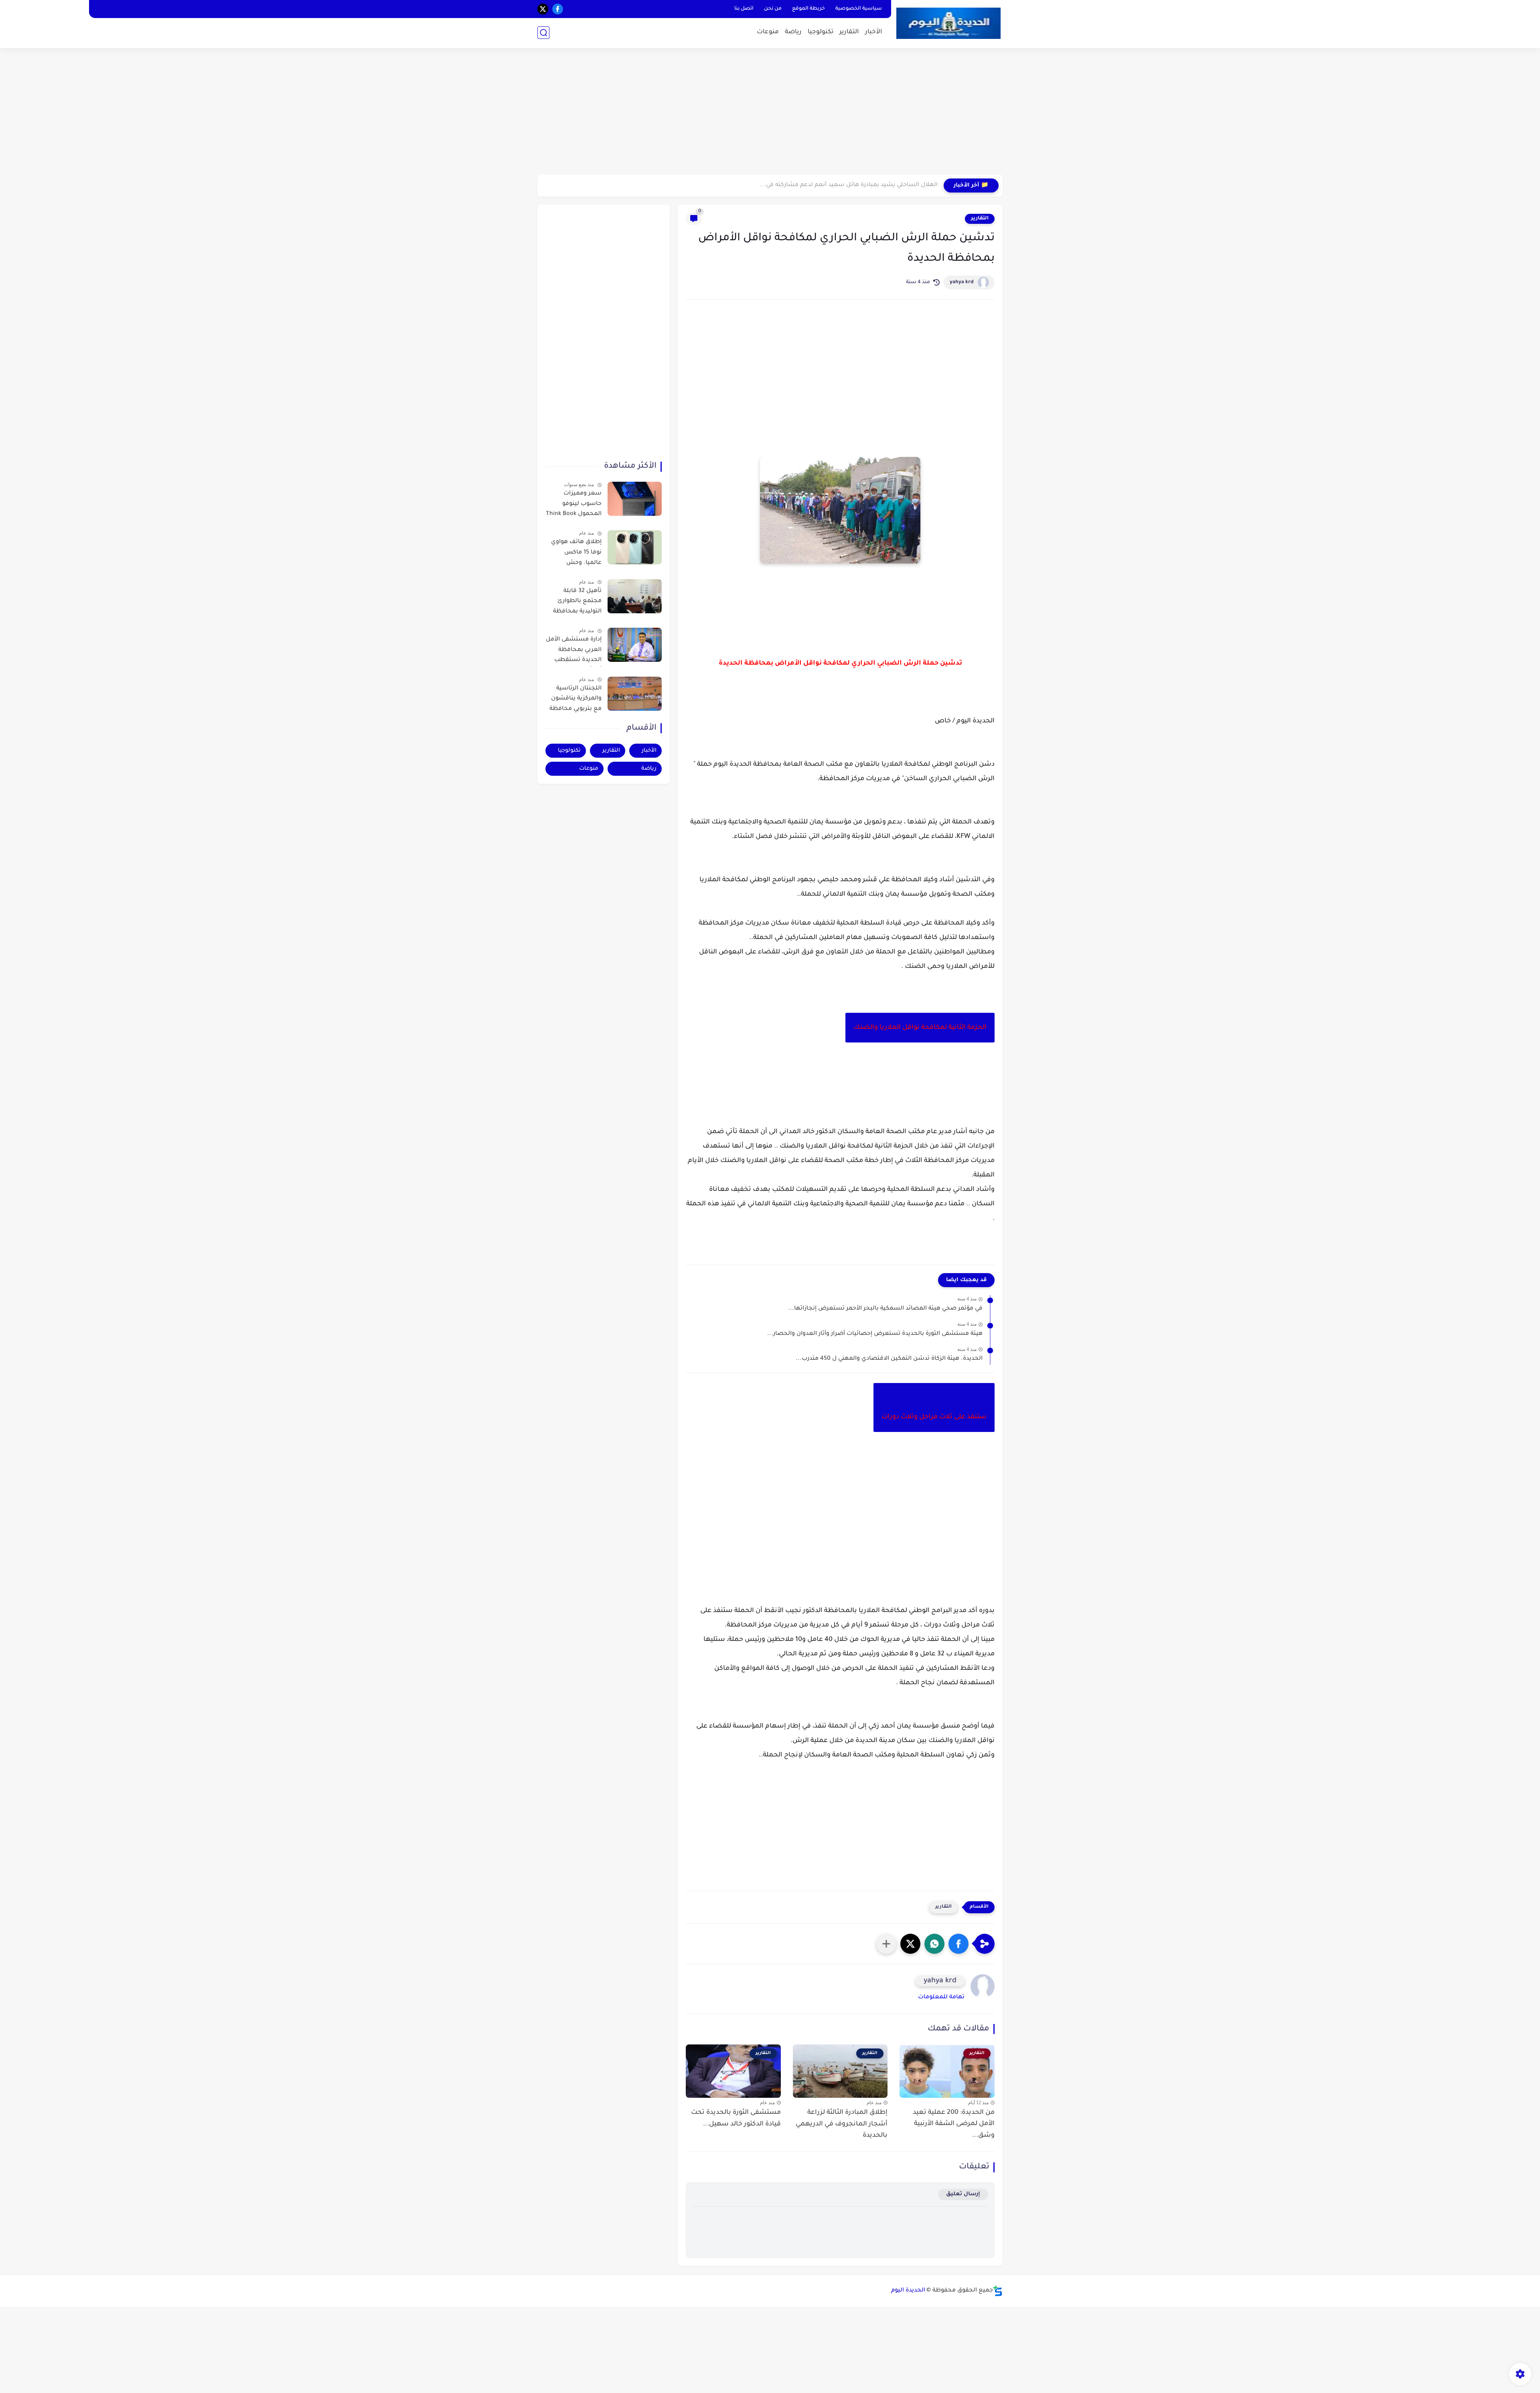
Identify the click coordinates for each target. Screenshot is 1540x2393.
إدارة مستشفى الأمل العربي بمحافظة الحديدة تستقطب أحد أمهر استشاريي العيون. (574, 651)
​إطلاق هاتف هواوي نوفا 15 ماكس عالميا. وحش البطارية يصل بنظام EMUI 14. (575, 554)
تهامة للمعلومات (941, 1998)
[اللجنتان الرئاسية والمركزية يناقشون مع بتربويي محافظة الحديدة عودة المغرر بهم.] (635, 694)
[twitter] (543, 9)
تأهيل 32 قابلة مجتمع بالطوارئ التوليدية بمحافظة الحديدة (577, 603)
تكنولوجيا (821, 32)
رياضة (793, 32)
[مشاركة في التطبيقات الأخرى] (886, 1944)
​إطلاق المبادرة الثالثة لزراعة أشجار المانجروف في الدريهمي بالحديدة (842, 2124)
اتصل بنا (744, 9)
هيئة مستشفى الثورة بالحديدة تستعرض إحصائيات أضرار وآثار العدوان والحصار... (875, 1334)
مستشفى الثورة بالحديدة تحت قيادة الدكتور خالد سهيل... (736, 2118)
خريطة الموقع (808, 9)
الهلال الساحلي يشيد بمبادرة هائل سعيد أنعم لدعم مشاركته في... (849, 185)
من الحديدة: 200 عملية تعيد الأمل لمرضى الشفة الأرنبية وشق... (954, 2124)
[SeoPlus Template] (998, 2291)
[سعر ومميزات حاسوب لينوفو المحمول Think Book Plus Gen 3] (635, 499)
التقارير (849, 32)
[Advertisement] (770, 112)
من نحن (773, 9)
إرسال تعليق (963, 2194)
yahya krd (962, 282)
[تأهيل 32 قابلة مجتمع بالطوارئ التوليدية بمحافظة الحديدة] (635, 596)
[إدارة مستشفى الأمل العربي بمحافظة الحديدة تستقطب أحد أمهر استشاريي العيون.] (635, 645)
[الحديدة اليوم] (948, 23)
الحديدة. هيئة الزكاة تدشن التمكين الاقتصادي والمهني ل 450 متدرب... (889, 1359)
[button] (958, 1944)
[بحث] (543, 33)
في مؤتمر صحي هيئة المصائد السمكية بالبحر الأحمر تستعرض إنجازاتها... (885, 1309)
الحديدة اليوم (908, 2291)
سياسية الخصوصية (859, 9)
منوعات (768, 32)
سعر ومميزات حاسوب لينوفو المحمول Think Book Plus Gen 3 (574, 505)
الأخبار (874, 32)
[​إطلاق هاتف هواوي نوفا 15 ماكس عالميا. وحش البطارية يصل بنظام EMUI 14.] (635, 547)
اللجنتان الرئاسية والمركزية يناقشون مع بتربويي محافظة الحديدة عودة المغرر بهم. (575, 700)
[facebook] (558, 9)
